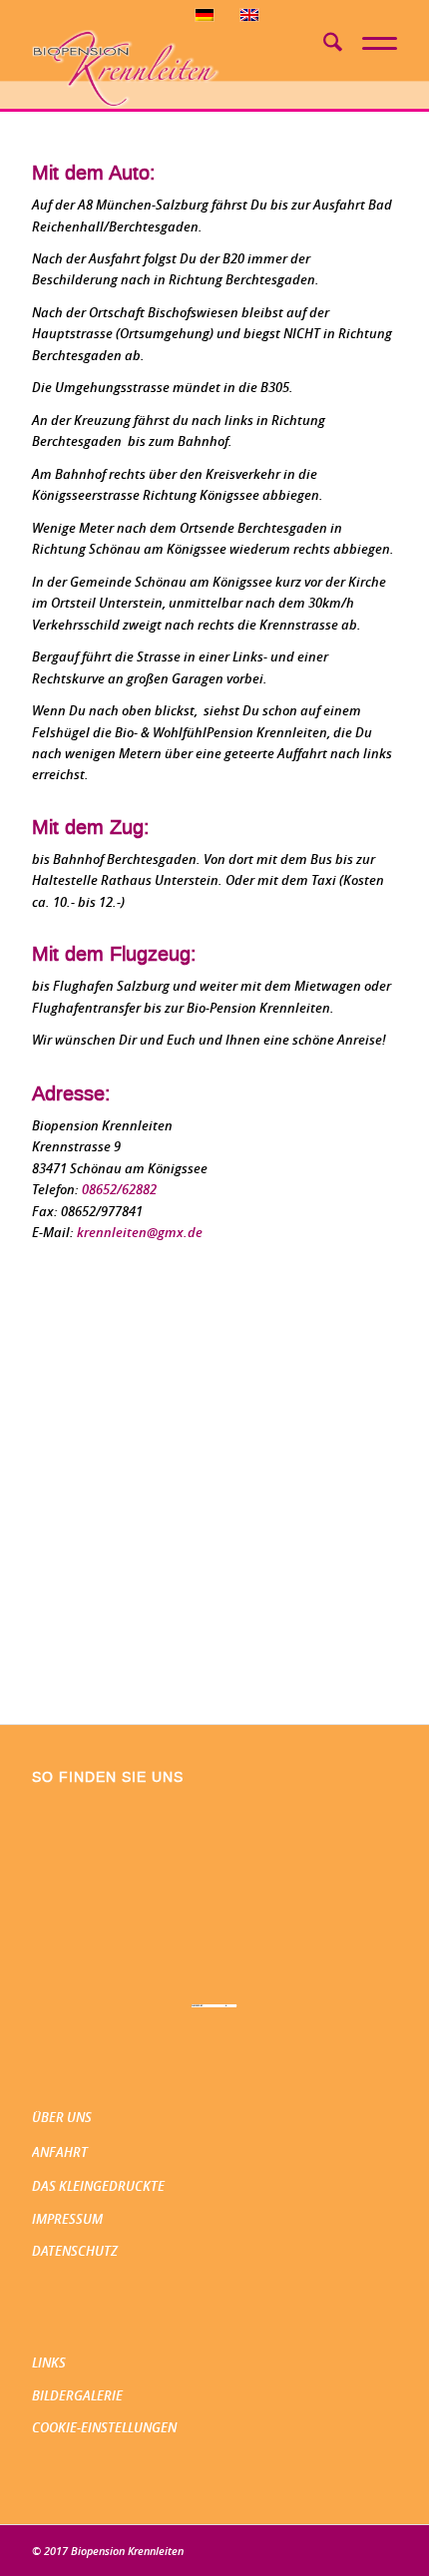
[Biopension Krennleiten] (178, 69)
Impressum (67, 2219)
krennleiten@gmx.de (140, 1232)
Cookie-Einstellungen (104, 2427)
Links (49, 2362)
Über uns (62, 2117)
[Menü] (370, 38)
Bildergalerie (77, 2395)
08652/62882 (119, 1189)
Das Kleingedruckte (98, 2186)
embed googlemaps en (214, 2006)
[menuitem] (323, 45)
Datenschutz (75, 2251)
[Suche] (323, 45)
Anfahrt (60, 2152)
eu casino (232, 2006)
